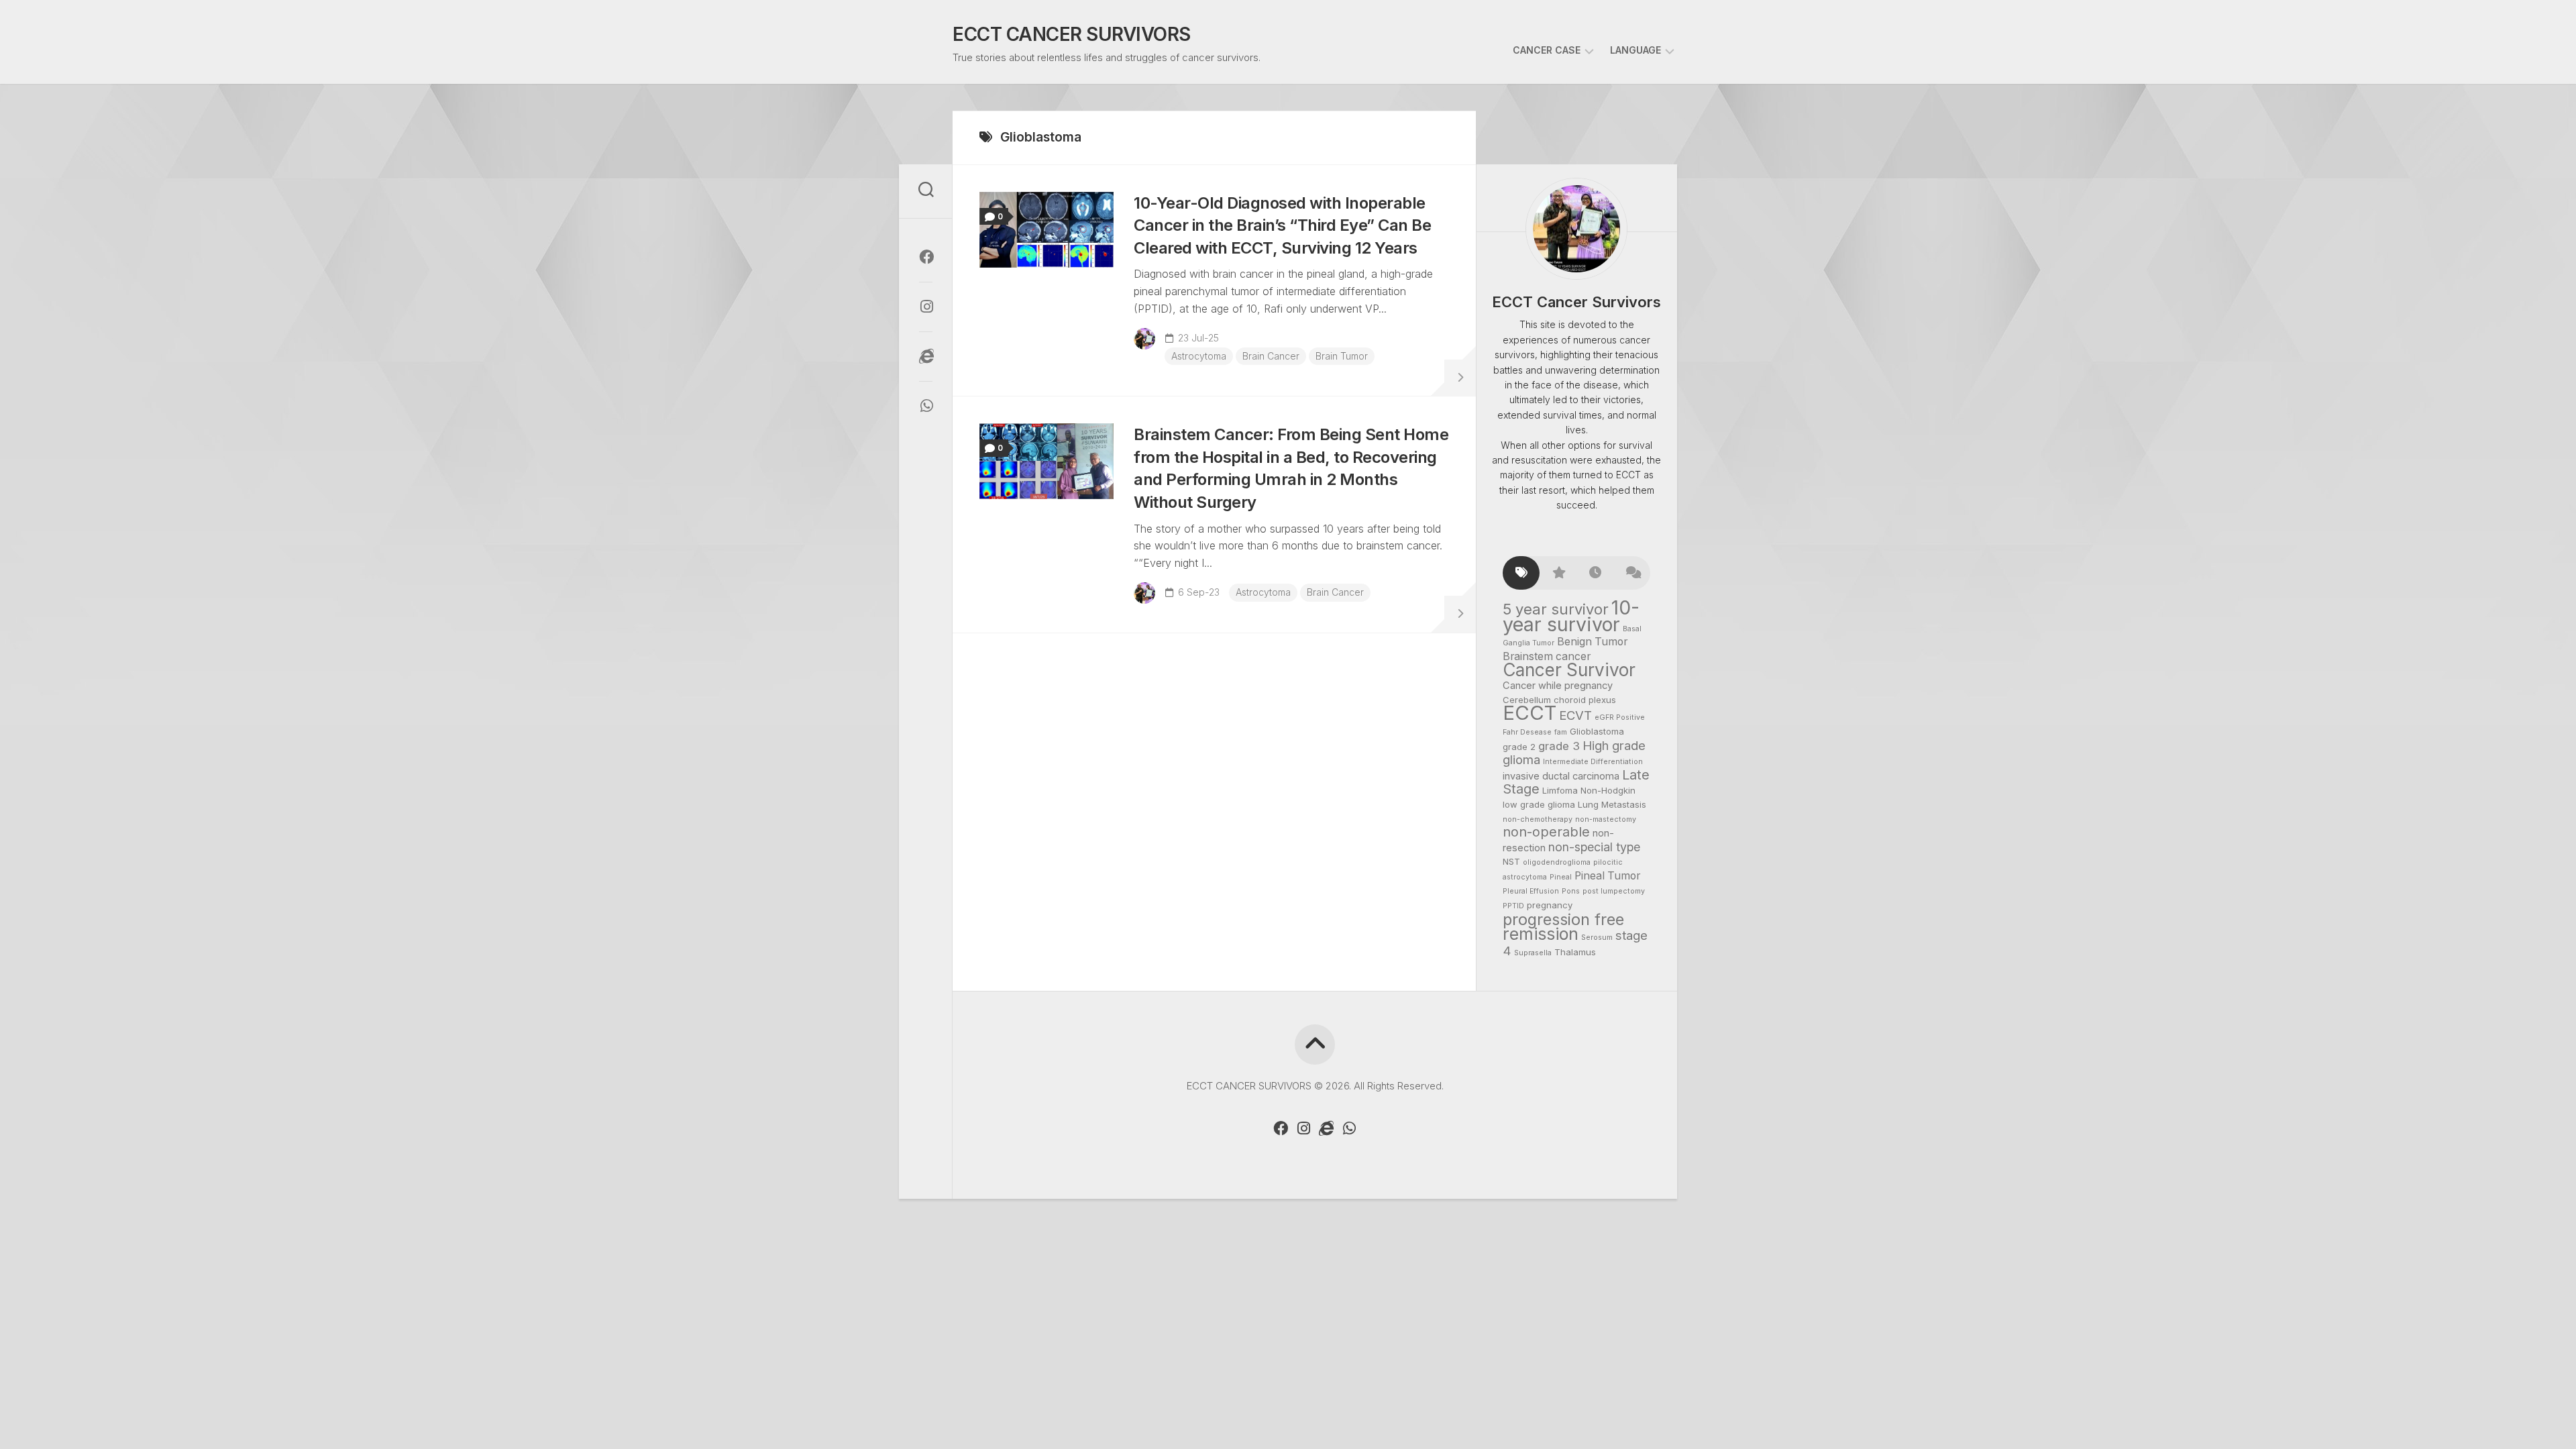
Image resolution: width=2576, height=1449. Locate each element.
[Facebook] (926, 257)
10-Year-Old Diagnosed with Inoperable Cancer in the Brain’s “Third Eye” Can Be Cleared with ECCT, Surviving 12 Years (1282, 225)
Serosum (1597, 937)
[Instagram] (926, 307)
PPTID (1513, 906)
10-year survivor (1571, 616)
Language (1635, 50)
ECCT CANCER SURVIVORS (1072, 34)
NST (1511, 861)
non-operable (1546, 832)
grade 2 (1519, 747)
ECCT (1529, 713)
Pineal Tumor (1607, 876)
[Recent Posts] (1595, 573)
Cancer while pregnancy (1558, 686)
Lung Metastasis (1612, 804)
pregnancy (1550, 905)
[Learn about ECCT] (926, 356)
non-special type (1594, 847)
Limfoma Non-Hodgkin (1589, 790)
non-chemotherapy (1538, 819)
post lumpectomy (1614, 891)
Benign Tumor (1592, 642)
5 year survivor (1556, 609)
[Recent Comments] (1632, 573)
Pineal (1561, 877)
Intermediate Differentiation (1593, 762)
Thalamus (1575, 952)
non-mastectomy (1606, 819)
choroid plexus (1585, 700)
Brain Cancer (1271, 356)
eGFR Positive (1620, 717)
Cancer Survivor (1569, 670)
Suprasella (1533, 953)
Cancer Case (1547, 50)
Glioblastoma (1597, 731)
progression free (1563, 919)
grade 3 (1559, 746)
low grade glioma (1539, 804)
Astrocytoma (1199, 356)
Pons (1571, 891)
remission (1541, 934)
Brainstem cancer (1547, 656)
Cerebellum (1527, 700)
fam (1561, 732)
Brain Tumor (1342, 356)
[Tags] (1521, 573)
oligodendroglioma (1557, 862)
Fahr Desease (1527, 732)
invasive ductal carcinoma (1561, 776)
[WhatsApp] (926, 406)
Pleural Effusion (1531, 891)
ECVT (1575, 715)
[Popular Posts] (1558, 573)
